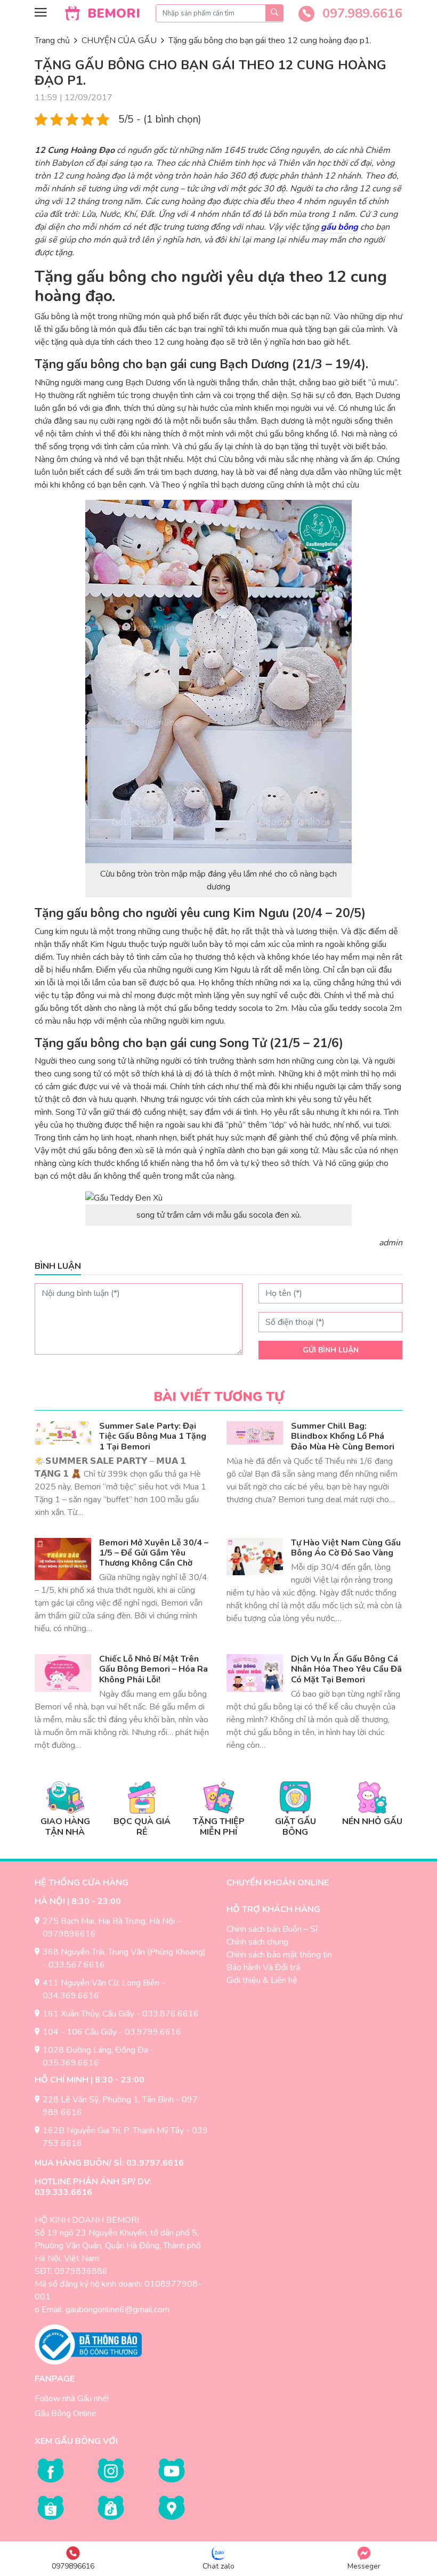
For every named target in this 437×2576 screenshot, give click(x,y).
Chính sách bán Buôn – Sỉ (272, 1929)
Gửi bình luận (331, 1350)
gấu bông (339, 227)
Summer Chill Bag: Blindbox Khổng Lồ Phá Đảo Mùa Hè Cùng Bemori (343, 1436)
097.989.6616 (361, 13)
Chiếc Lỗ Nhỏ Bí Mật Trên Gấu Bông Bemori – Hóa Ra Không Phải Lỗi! (153, 1669)
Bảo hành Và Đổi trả (263, 1967)
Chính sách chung (257, 1942)
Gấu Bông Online (66, 2413)
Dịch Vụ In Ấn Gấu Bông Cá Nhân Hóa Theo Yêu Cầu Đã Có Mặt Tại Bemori (346, 1669)
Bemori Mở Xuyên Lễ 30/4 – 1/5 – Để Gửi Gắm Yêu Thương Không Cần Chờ (154, 1553)
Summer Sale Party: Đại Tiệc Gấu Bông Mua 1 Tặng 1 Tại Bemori (153, 1436)
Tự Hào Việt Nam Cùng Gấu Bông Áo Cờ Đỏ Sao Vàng (346, 1548)
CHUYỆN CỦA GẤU (119, 40)
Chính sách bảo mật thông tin (279, 1955)
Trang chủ (52, 40)
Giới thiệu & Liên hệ (262, 1980)
